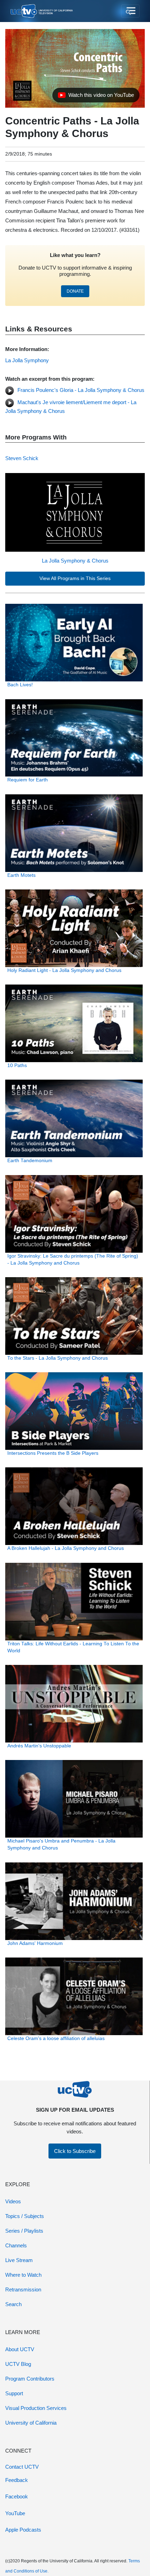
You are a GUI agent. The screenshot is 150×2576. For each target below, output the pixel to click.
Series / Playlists (24, 2231)
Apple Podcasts (23, 2530)
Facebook (17, 2496)
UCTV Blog (18, 2364)
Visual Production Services (36, 2408)
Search (13, 2304)
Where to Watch (23, 2275)
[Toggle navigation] (130, 11)
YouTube (15, 2513)
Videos (13, 2201)
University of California (31, 2423)
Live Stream (19, 2260)
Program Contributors (30, 2379)
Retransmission (23, 2289)
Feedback (17, 2480)
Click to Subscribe (75, 2151)
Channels (16, 2245)
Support (14, 2393)
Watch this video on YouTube (96, 97)
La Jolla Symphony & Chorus (75, 561)
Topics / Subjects (25, 2216)
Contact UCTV (22, 2467)
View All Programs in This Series (75, 578)
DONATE (75, 291)
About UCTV (20, 2349)
